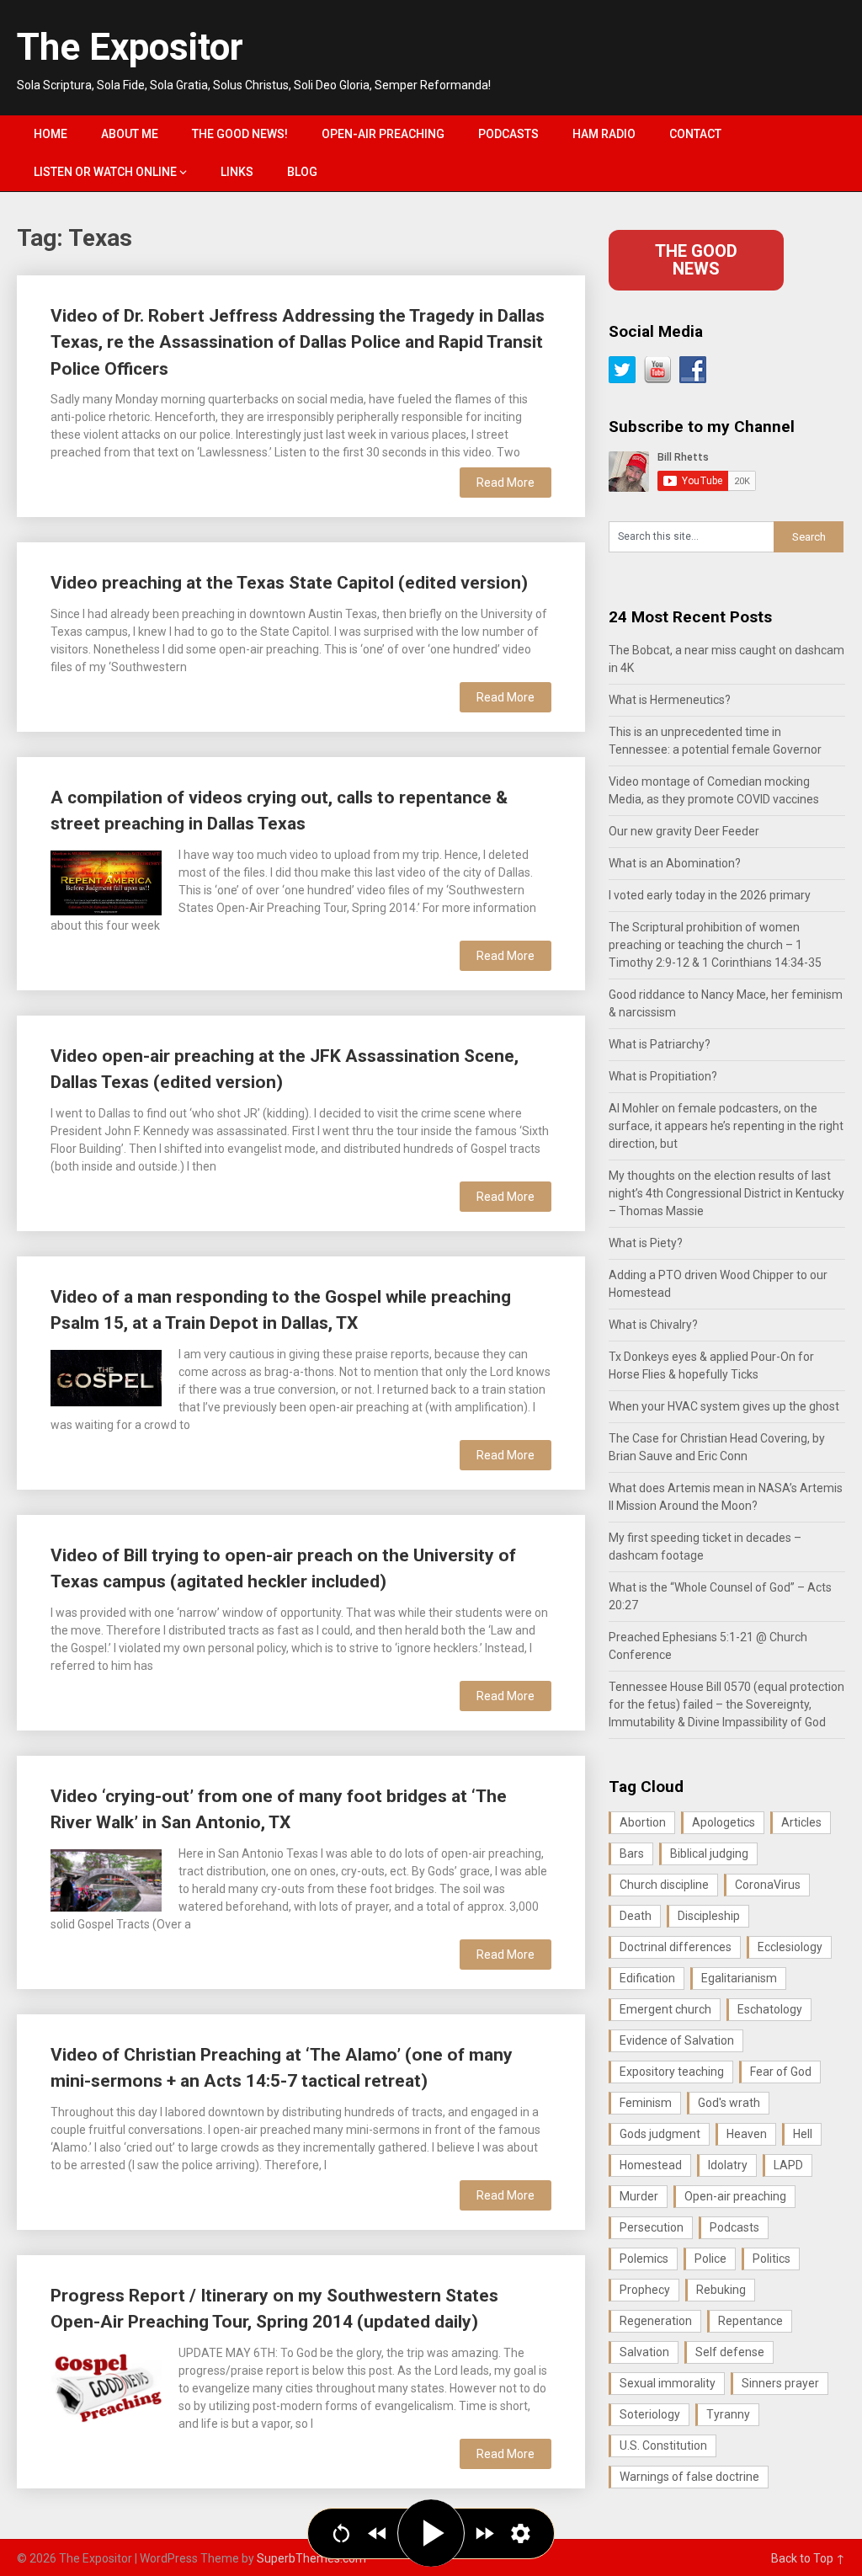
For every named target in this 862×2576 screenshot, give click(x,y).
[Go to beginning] (341, 2533)
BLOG (302, 172)
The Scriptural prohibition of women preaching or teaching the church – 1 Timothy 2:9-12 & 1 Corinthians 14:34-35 (715, 945)
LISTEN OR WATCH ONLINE (105, 172)
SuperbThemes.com (311, 2558)
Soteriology (650, 2414)
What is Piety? (646, 1243)
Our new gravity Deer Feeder (684, 831)
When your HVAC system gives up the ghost (724, 1406)
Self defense (730, 2352)
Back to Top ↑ (808, 2558)
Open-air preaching (735, 2196)
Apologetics (724, 1822)
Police (710, 2259)
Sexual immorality (668, 2383)
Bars (632, 1853)
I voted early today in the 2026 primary (710, 895)
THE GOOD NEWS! (240, 134)
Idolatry (728, 2165)
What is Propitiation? (663, 1076)
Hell (803, 2134)
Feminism (646, 2103)
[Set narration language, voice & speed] (521, 2533)
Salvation (644, 2352)
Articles (801, 1822)
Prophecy (645, 2290)
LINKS (237, 172)
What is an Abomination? (675, 863)
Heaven (747, 2134)
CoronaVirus (768, 1885)
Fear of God (781, 2072)
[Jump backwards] (378, 2533)
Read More (505, 483)
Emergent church (665, 2009)
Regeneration (656, 2321)
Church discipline (664, 1885)
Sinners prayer (780, 2383)
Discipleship (709, 1916)
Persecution (652, 2227)
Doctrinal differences (676, 1947)
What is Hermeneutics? (670, 700)
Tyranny (728, 2414)
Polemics (644, 2259)
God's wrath (729, 2103)
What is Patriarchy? (660, 1044)
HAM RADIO (604, 134)
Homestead (651, 2165)
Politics (772, 2259)
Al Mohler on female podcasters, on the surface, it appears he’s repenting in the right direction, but (726, 1126)
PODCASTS (508, 134)
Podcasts (734, 2227)
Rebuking (721, 2290)
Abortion (643, 1822)
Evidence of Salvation (677, 2040)
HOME (51, 134)
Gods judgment (660, 2134)
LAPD (788, 2165)
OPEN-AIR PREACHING (383, 134)
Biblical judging (709, 1853)
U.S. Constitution (663, 2445)
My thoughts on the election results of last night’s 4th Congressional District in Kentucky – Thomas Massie (726, 1193)
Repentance (750, 2321)
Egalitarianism (739, 1978)
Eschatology (770, 2009)
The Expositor (130, 47)
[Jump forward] (484, 2533)
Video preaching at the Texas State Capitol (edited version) (289, 583)
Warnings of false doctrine (689, 2477)
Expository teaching (672, 2072)
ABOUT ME (130, 134)
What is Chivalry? (653, 1325)
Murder (639, 2196)
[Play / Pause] (431, 2533)
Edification (647, 1978)
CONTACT (695, 134)
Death (636, 1916)
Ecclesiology (790, 1947)
